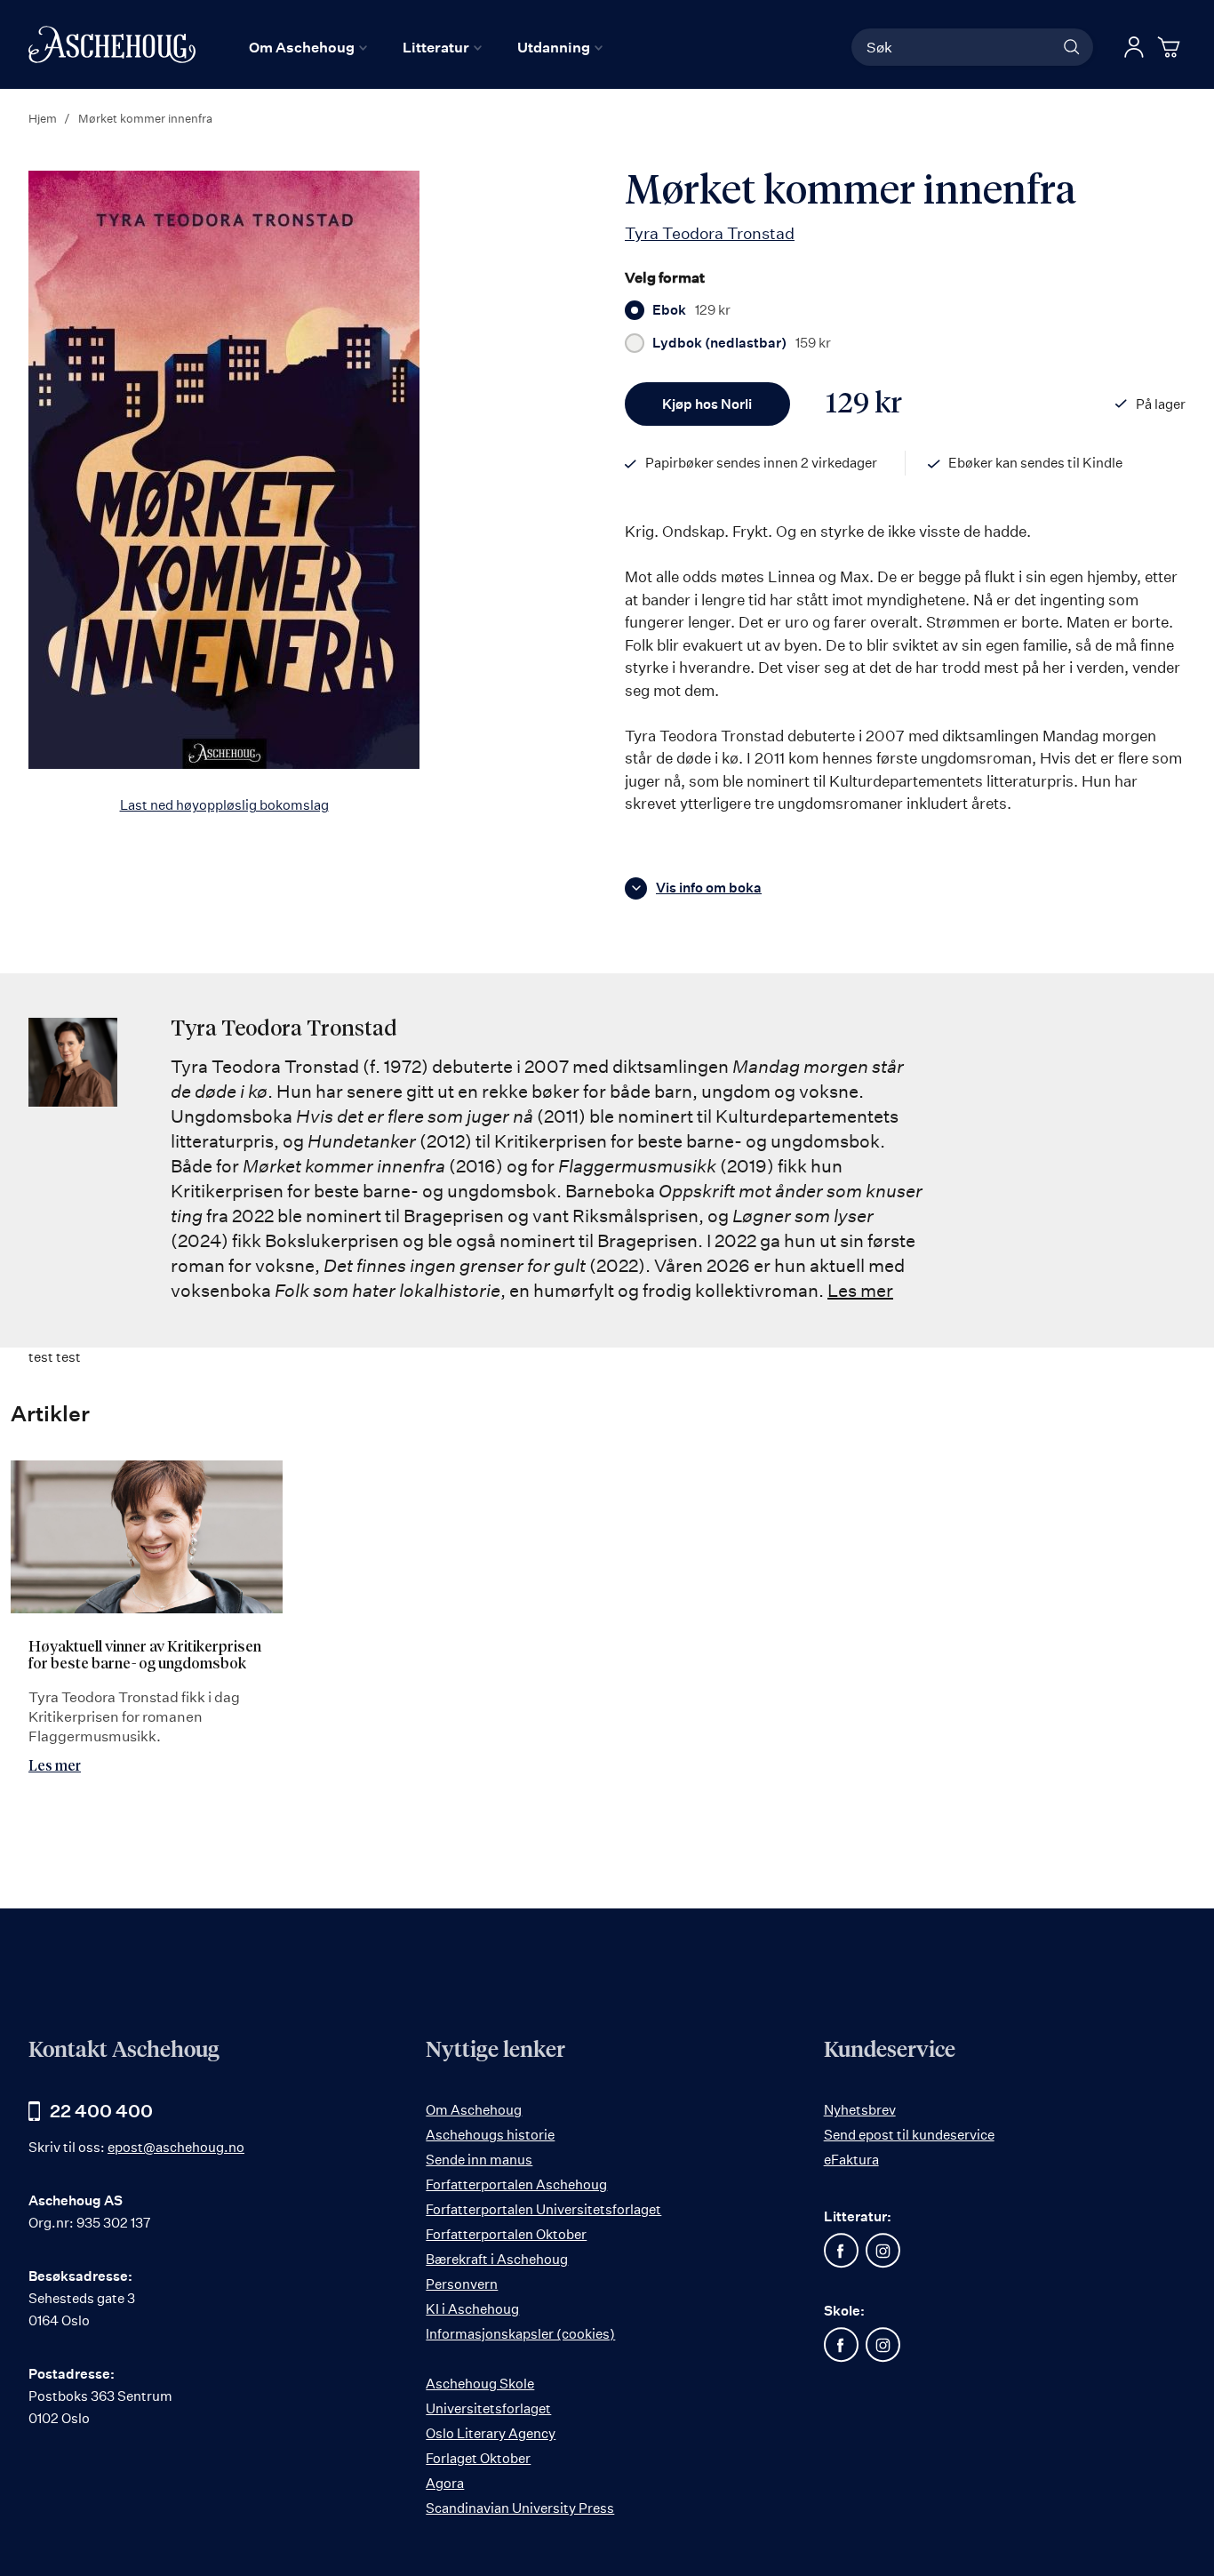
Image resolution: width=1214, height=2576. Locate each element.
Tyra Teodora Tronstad (710, 233)
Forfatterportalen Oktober (506, 2234)
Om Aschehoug (474, 2110)
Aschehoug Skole (480, 2384)
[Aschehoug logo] (112, 44)
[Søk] (1072, 47)
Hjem (43, 118)
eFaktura (851, 2160)
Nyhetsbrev (860, 2110)
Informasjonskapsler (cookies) (520, 2334)
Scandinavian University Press (520, 2508)
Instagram (883, 2251)
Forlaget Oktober (478, 2458)
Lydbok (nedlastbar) (742, 343)
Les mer (860, 1290)
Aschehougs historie (490, 2135)
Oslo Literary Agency (491, 2433)
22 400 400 (101, 2111)
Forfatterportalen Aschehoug (516, 2184)
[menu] (426, 47)
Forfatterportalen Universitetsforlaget (543, 2209)
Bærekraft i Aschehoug (497, 2259)
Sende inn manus (479, 2160)
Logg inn (1134, 47)
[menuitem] (308, 47)
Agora (445, 2483)
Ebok (691, 310)
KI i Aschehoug (472, 2309)
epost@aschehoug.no (176, 2147)
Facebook (842, 2251)
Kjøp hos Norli (707, 404)
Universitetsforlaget (488, 2408)
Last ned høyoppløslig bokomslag (224, 805)
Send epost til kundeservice (909, 2135)
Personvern (462, 2284)
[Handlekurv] (1171, 47)
